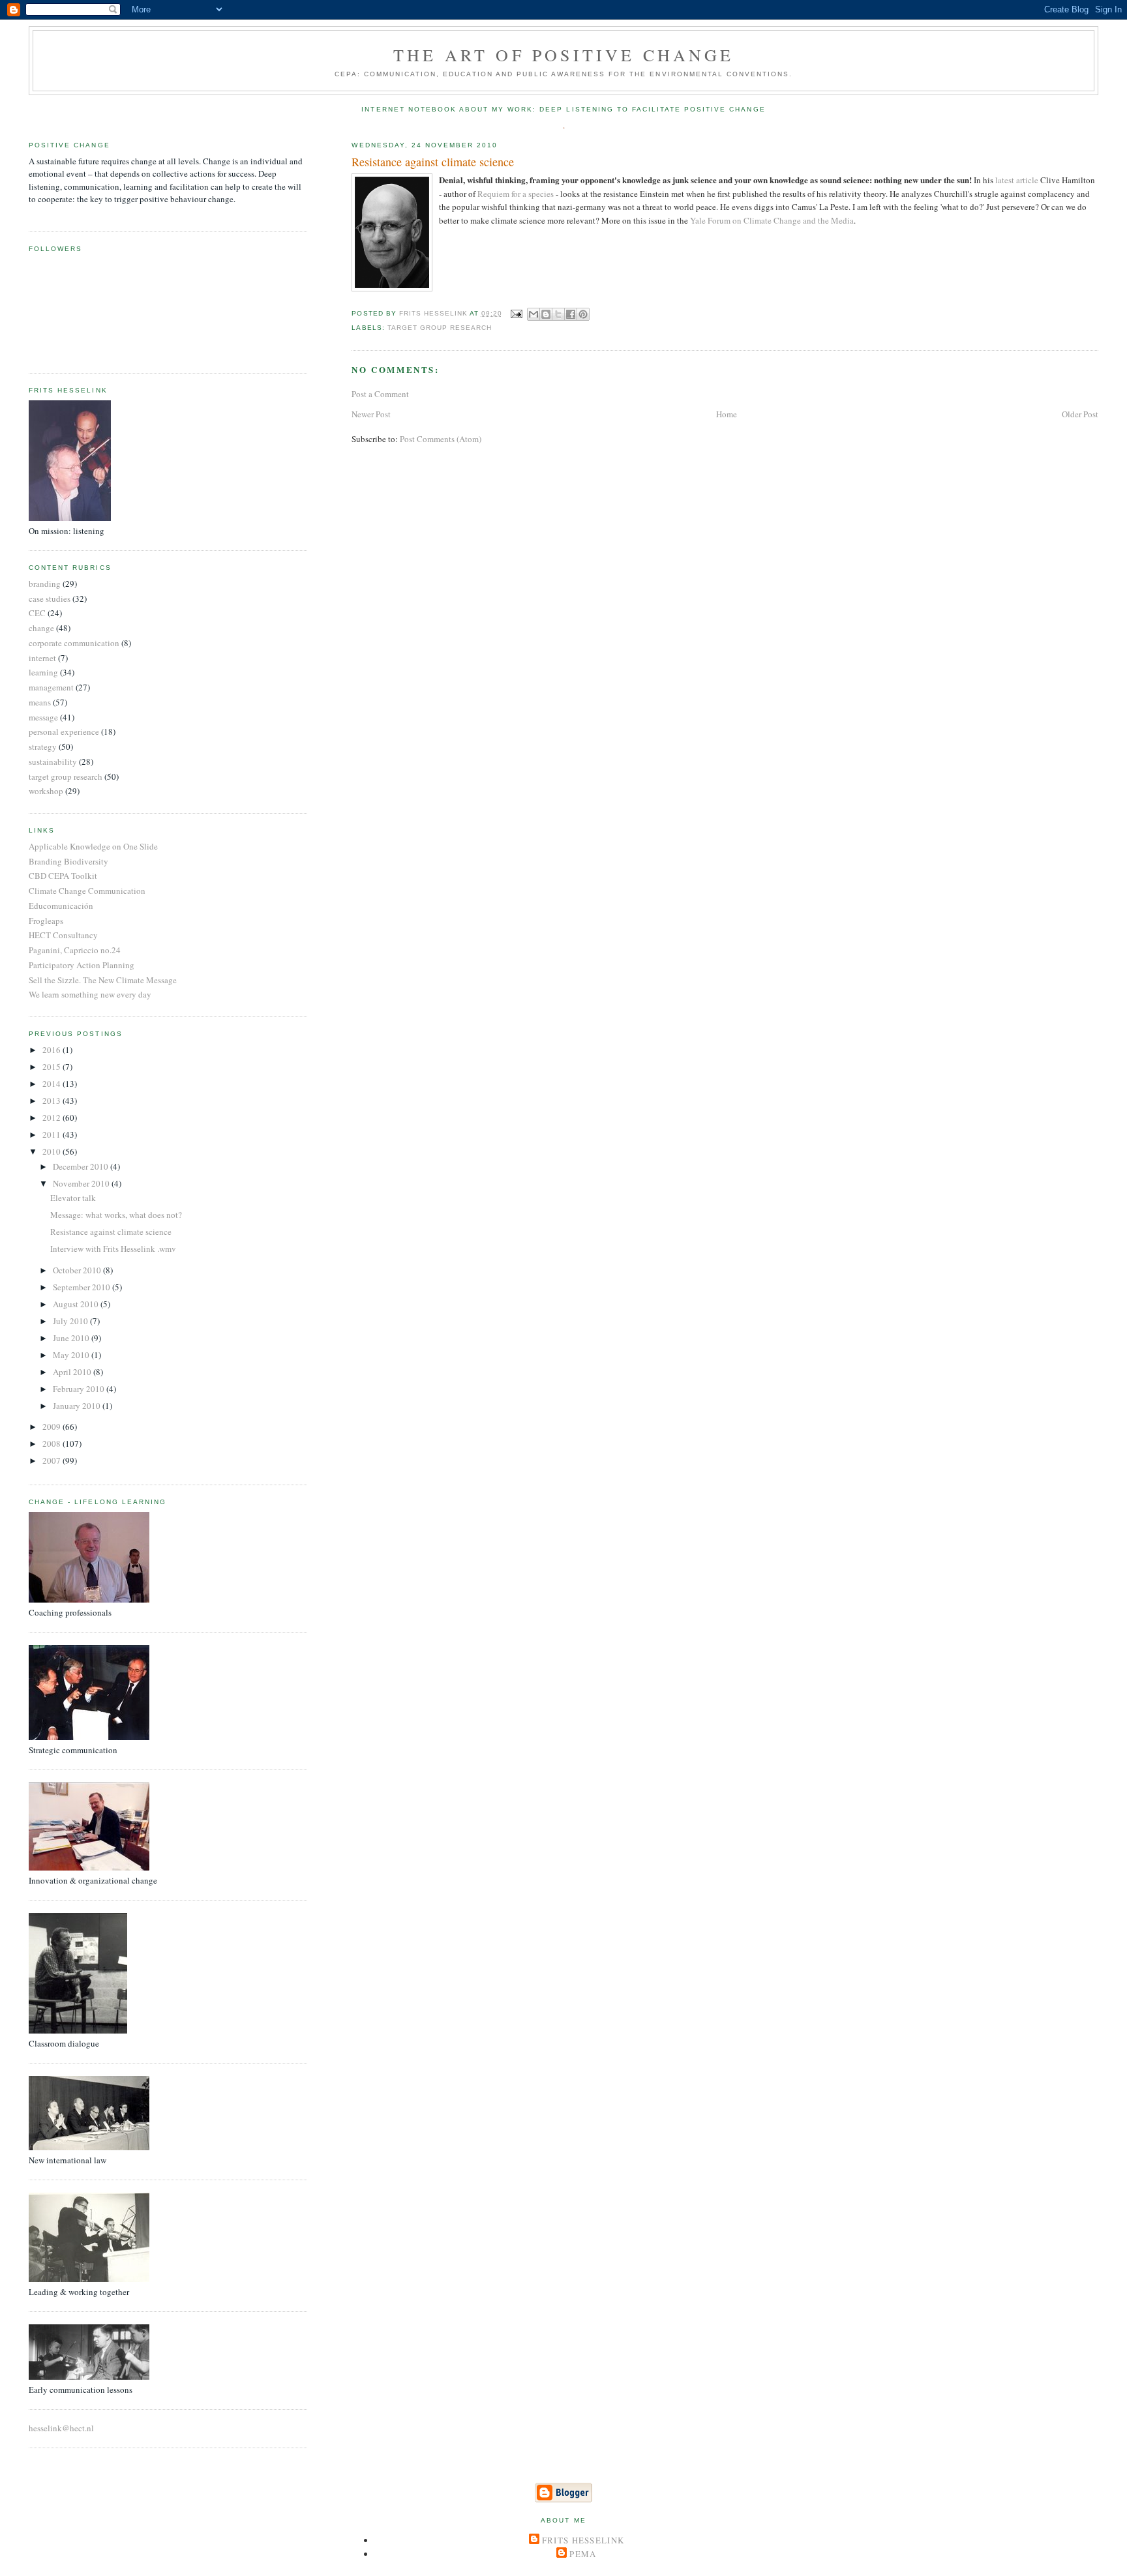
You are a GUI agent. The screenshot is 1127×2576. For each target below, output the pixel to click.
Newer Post (371, 414)
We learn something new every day (90, 994)
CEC (37, 613)
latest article (1018, 180)
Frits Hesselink (583, 2540)
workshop (46, 791)
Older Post (1080, 414)
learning (43, 672)
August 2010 (77, 1304)
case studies (50, 599)
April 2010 (73, 1372)
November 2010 (82, 1183)
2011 (53, 1134)
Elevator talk (73, 1198)
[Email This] (533, 314)
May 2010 (72, 1355)
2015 (53, 1067)
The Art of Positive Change (563, 55)
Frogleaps (46, 921)
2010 (53, 1151)
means (40, 702)
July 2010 (71, 1321)
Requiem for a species (517, 194)
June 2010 (72, 1338)
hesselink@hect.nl (61, 2428)
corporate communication (74, 643)
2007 (53, 1460)
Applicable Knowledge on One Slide (93, 846)
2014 (53, 1084)
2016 (53, 1050)
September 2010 (83, 1287)
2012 (53, 1118)
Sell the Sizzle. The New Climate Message (103, 980)
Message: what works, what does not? (116, 1215)
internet (42, 658)
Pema (583, 2554)
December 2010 (82, 1166)
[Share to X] (558, 314)
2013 (53, 1101)
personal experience (64, 732)
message (43, 717)
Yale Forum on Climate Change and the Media (772, 220)
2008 (53, 1443)
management (51, 687)
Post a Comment (380, 394)
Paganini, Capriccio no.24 (75, 950)
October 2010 (78, 1270)
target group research (440, 328)
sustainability (53, 762)
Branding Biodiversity (68, 861)
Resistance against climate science (111, 1232)
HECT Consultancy (63, 935)
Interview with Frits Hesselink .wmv (113, 1249)
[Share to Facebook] (571, 314)
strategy (43, 747)
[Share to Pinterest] (583, 314)
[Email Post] (516, 313)
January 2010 (78, 1406)
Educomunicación (61, 906)
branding (45, 584)
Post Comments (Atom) (441, 439)
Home (727, 414)
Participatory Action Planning (82, 965)
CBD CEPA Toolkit (63, 876)
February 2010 (80, 1389)
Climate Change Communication (87, 891)
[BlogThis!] (546, 314)
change (41, 628)
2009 (53, 1427)
